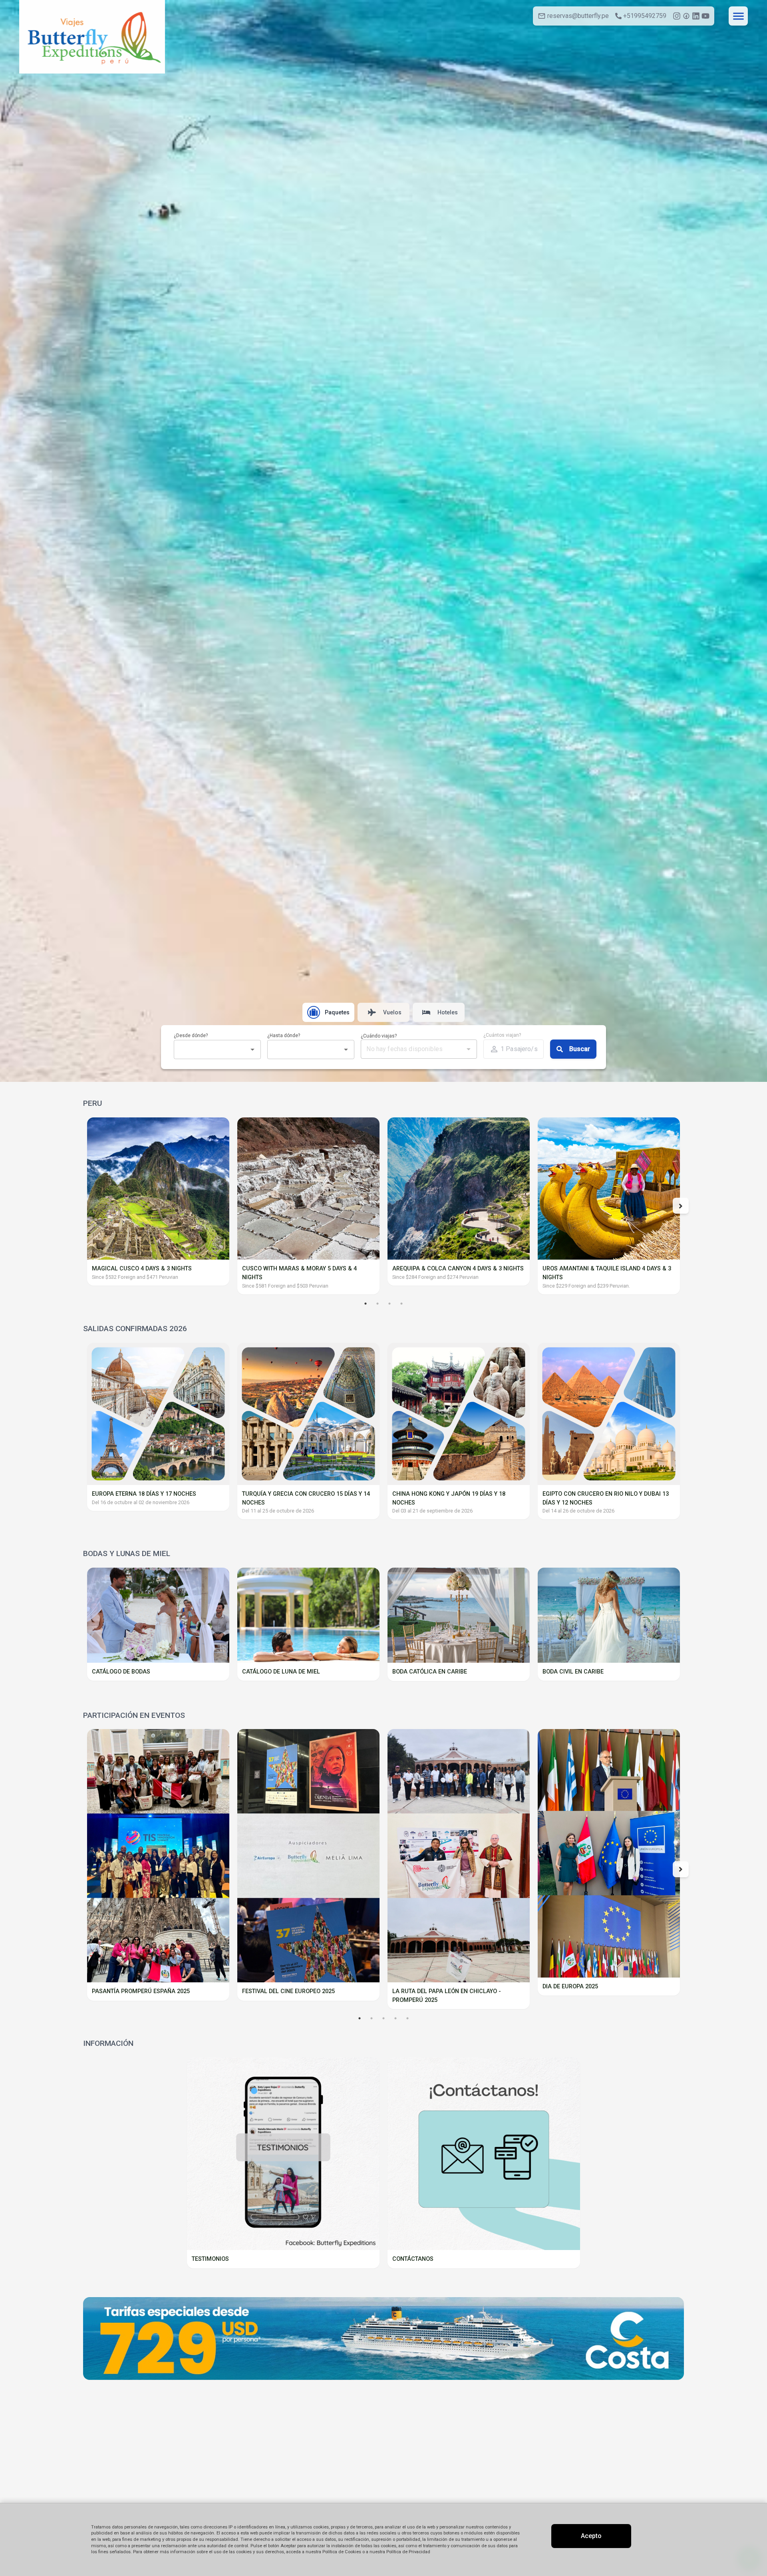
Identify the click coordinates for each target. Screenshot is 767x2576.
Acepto (591, 2536)
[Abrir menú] (738, 16)
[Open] (252, 1049)
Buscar (580, 1049)
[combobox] (211, 1049)
